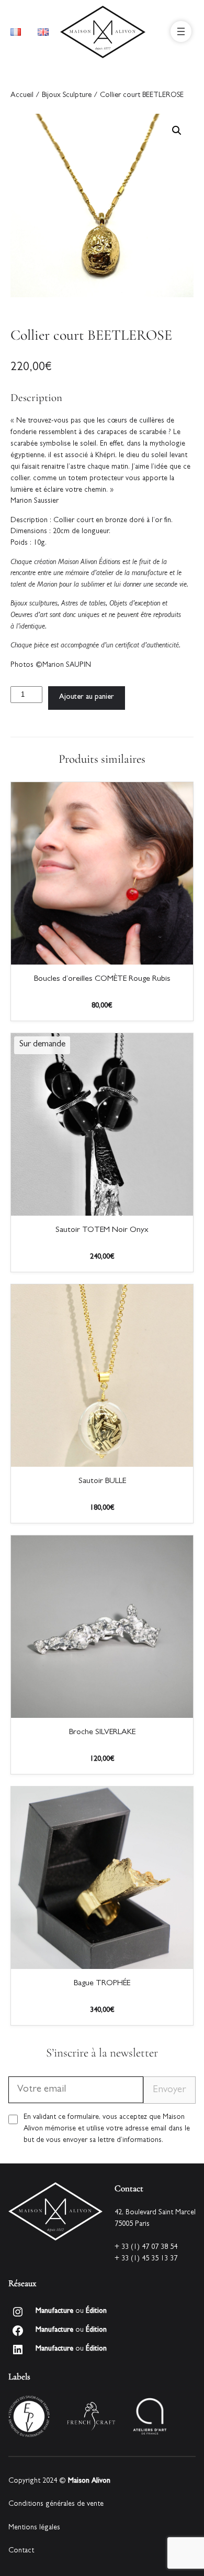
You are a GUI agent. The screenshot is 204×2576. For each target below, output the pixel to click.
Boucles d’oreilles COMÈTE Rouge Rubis (102, 979)
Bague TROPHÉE (102, 1984)
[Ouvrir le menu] (181, 31)
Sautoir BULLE (102, 1481)
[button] (177, 131)
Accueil (22, 96)
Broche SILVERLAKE (102, 1733)
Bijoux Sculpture (67, 96)
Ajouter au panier (87, 697)
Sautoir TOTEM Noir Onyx (102, 1230)
